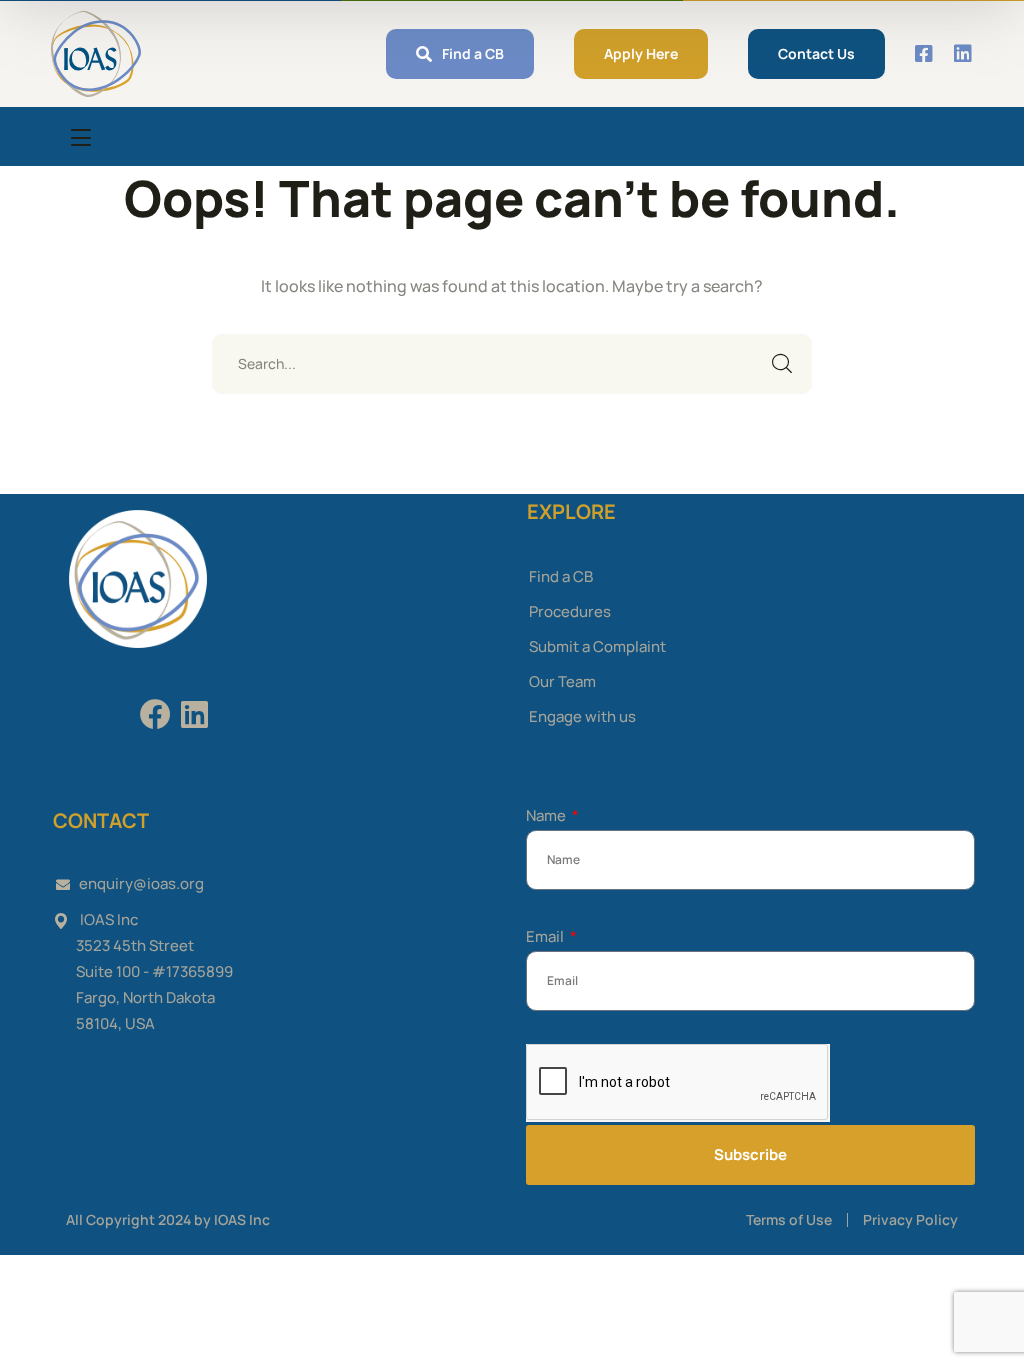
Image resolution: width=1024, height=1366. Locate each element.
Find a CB (561, 576)
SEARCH (782, 364)
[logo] (96, 52)
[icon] (925, 54)
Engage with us (582, 716)
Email (546, 936)
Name (547, 815)
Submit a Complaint (597, 646)
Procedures (570, 611)
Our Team (562, 681)
